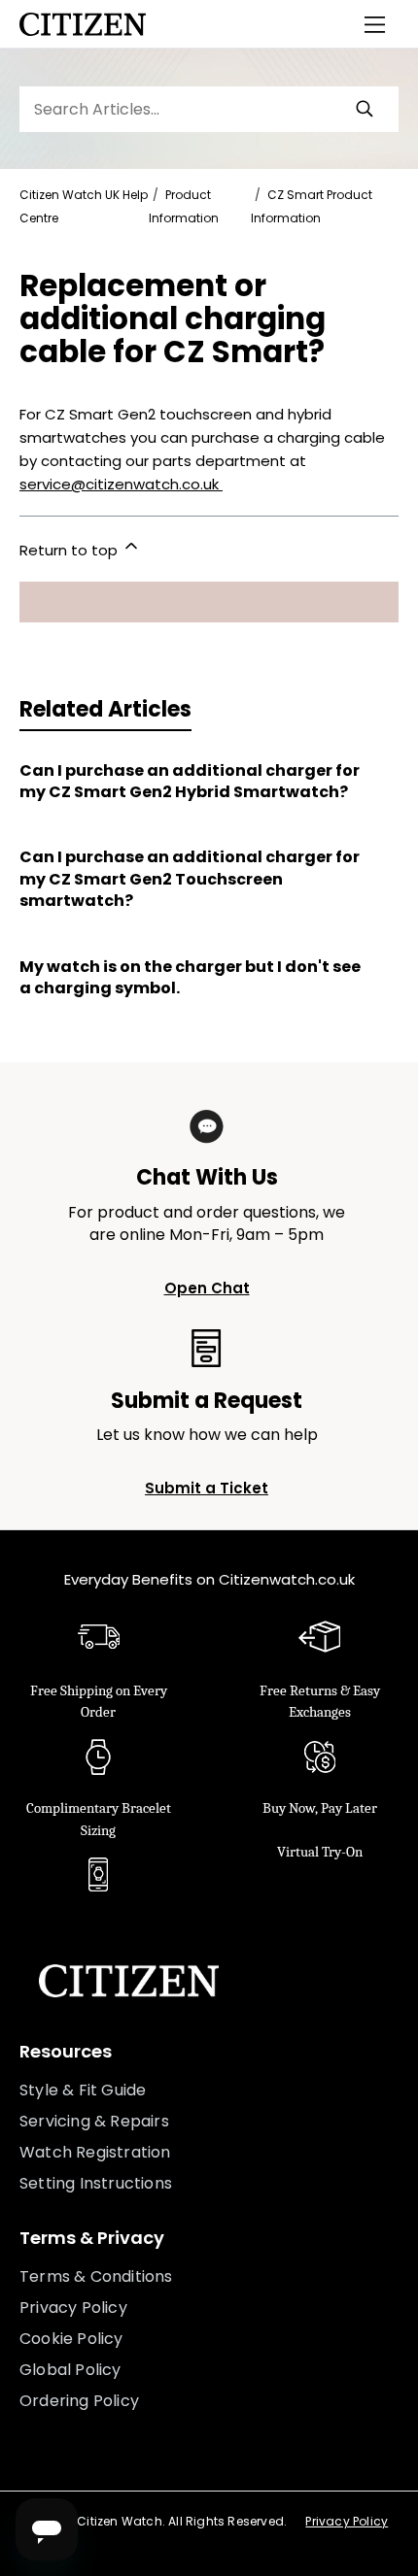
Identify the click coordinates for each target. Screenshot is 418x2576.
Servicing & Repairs (94, 2121)
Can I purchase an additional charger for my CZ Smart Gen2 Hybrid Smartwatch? (190, 782)
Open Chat (207, 1288)
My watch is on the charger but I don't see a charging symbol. (190, 978)
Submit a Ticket (207, 1488)
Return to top (70, 550)
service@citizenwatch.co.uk (121, 484)
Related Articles (105, 709)
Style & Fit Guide (83, 2090)
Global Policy (70, 2370)
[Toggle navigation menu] (375, 24)
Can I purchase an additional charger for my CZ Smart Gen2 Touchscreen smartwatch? (190, 879)
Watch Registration (95, 2152)
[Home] (83, 24)
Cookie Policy (71, 2339)
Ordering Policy (79, 2401)
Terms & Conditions (96, 2276)
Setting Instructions (96, 2183)
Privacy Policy (73, 2308)
